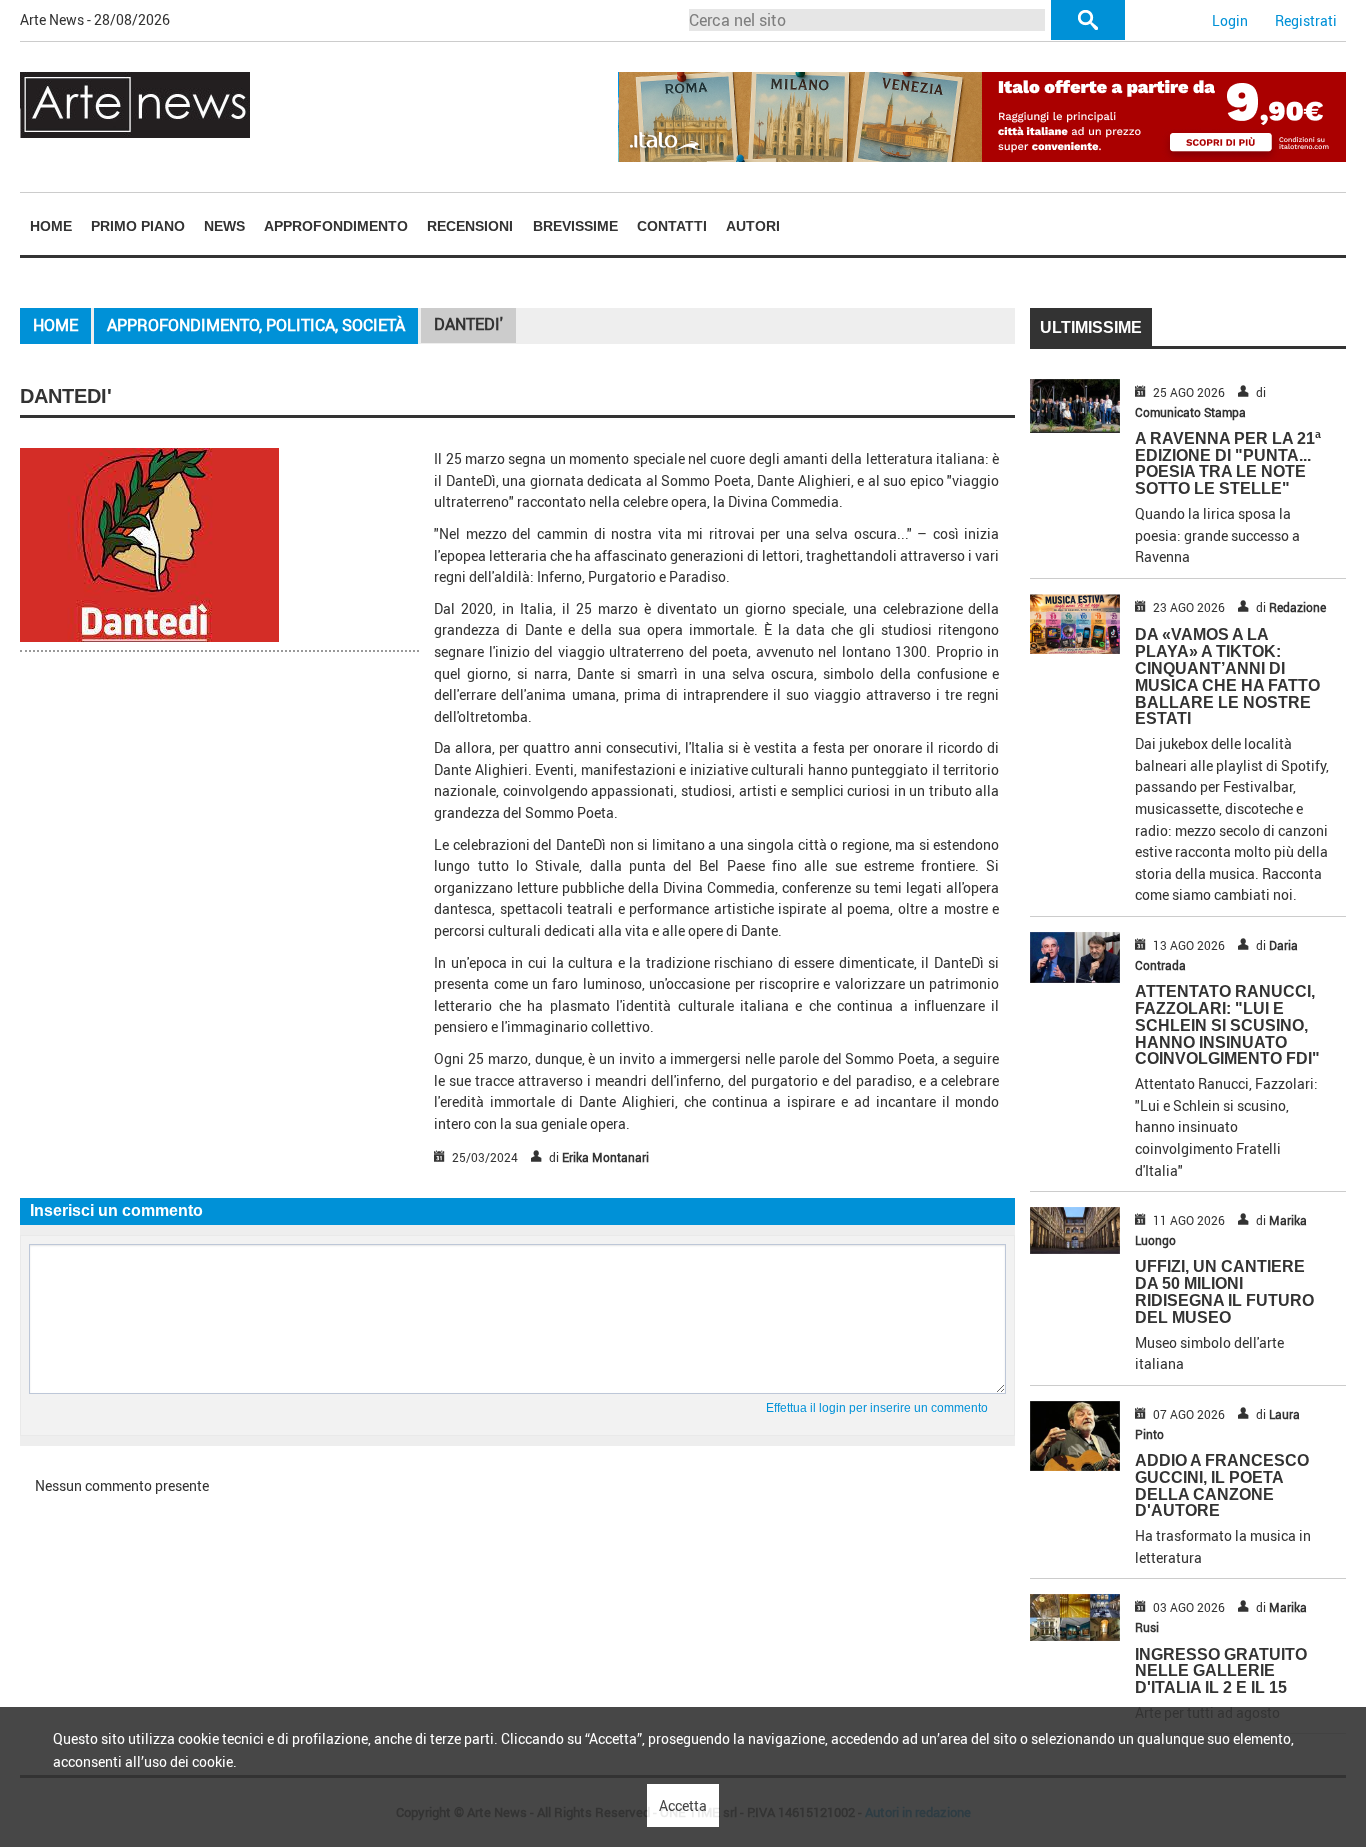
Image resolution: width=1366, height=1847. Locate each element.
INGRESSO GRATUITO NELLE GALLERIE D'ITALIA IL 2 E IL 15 (1221, 1671)
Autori (753, 226)
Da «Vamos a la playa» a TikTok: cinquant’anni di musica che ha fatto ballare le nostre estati (1227, 676)
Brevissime (575, 226)
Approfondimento (336, 226)
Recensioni (470, 226)
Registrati (1306, 20)
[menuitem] (50, 225)
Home (51, 226)
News (224, 226)
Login (1230, 20)
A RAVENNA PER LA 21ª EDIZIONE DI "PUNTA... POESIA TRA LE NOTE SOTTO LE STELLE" (1228, 463)
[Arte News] (135, 103)
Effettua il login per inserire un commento (877, 1408)
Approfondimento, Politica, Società (256, 325)
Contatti (672, 226)
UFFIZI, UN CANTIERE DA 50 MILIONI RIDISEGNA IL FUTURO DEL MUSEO (1224, 1291)
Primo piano (138, 226)
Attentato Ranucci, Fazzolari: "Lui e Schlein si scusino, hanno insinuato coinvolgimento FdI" (1227, 1025)
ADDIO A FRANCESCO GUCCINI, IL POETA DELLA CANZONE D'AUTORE (1222, 1485)
